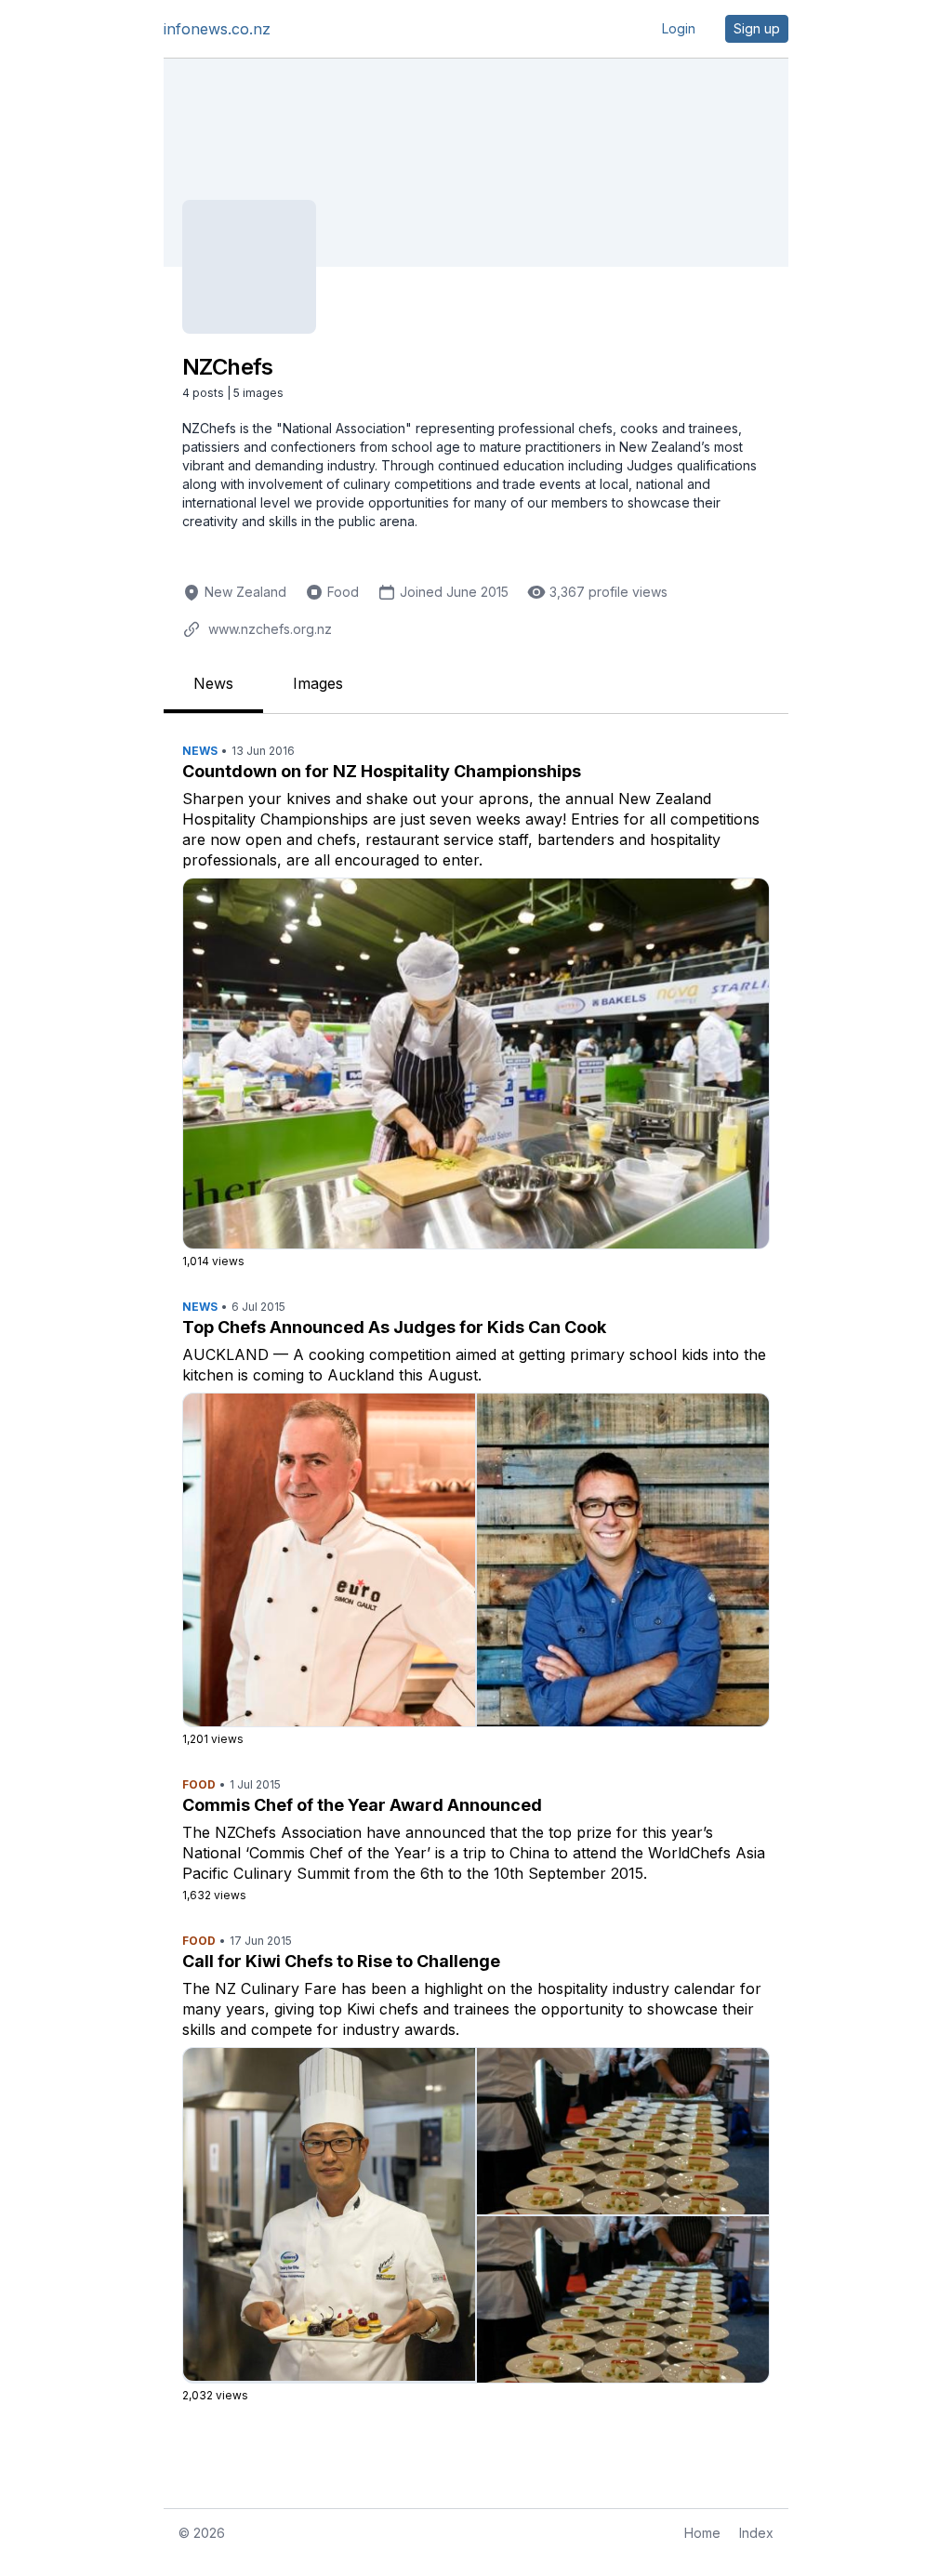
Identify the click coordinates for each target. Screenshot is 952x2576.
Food (343, 592)
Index (756, 2533)
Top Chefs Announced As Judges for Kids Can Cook (394, 1327)
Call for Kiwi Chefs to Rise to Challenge (341, 1961)
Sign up (757, 28)
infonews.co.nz (217, 29)
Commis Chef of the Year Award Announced (362, 1805)
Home (702, 2533)
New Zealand (245, 592)
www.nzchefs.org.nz (270, 629)
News (213, 683)
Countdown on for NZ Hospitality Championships (382, 771)
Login (679, 28)
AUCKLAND (225, 1354)
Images (318, 683)
